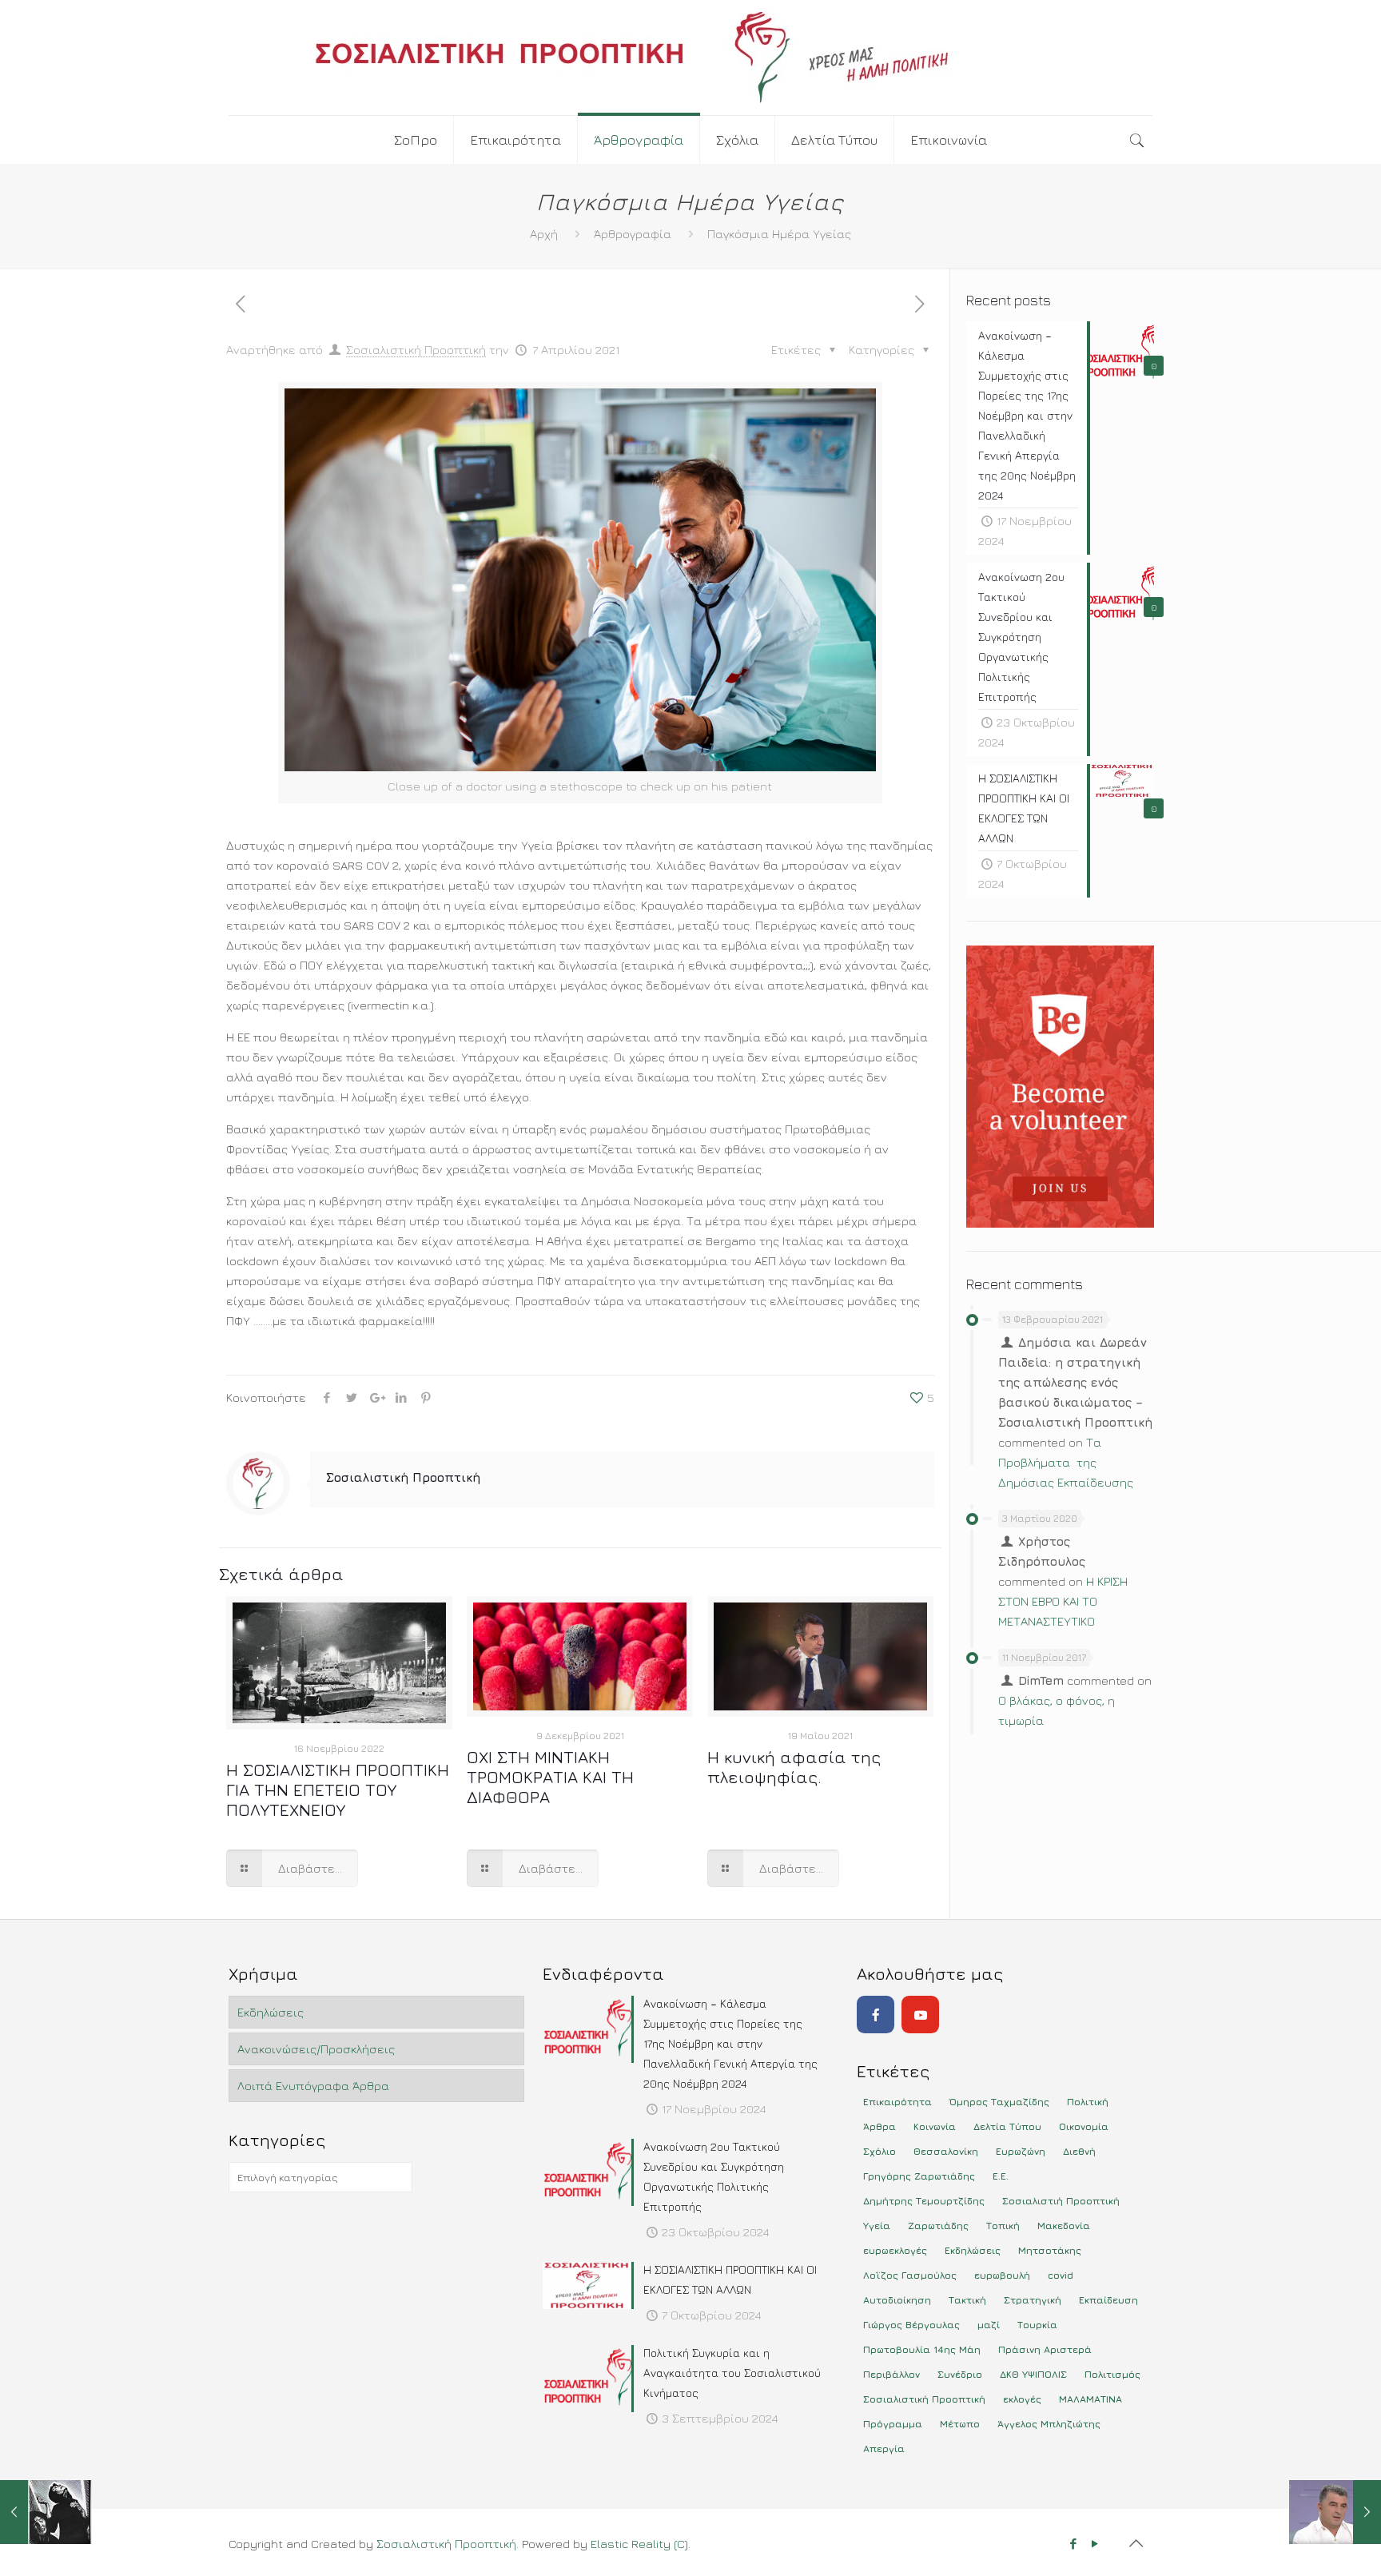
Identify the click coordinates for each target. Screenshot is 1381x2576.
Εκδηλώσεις (271, 2012)
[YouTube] (920, 2015)
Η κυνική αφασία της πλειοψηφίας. (794, 1767)
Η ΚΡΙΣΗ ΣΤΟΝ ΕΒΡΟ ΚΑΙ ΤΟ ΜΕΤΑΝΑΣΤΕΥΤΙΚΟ (1063, 1601)
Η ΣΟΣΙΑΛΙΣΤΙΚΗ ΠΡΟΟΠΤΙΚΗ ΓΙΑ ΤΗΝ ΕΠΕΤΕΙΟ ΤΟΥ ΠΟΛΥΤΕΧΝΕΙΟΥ (338, 1790)
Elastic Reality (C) (639, 2544)
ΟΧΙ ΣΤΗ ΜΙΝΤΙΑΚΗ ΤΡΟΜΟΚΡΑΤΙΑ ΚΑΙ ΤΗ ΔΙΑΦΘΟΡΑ (550, 1777)
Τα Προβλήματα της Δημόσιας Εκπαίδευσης (1066, 1462)
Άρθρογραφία (633, 234)
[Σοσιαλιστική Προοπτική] (690, 58)
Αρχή (544, 234)
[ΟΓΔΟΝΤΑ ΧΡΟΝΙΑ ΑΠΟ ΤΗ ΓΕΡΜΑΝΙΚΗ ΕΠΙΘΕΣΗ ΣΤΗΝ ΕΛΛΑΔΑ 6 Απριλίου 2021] (46, 2512)
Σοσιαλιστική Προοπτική (416, 350)
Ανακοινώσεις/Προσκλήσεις (316, 2049)
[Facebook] (876, 2015)
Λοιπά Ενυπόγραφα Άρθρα (313, 2086)
